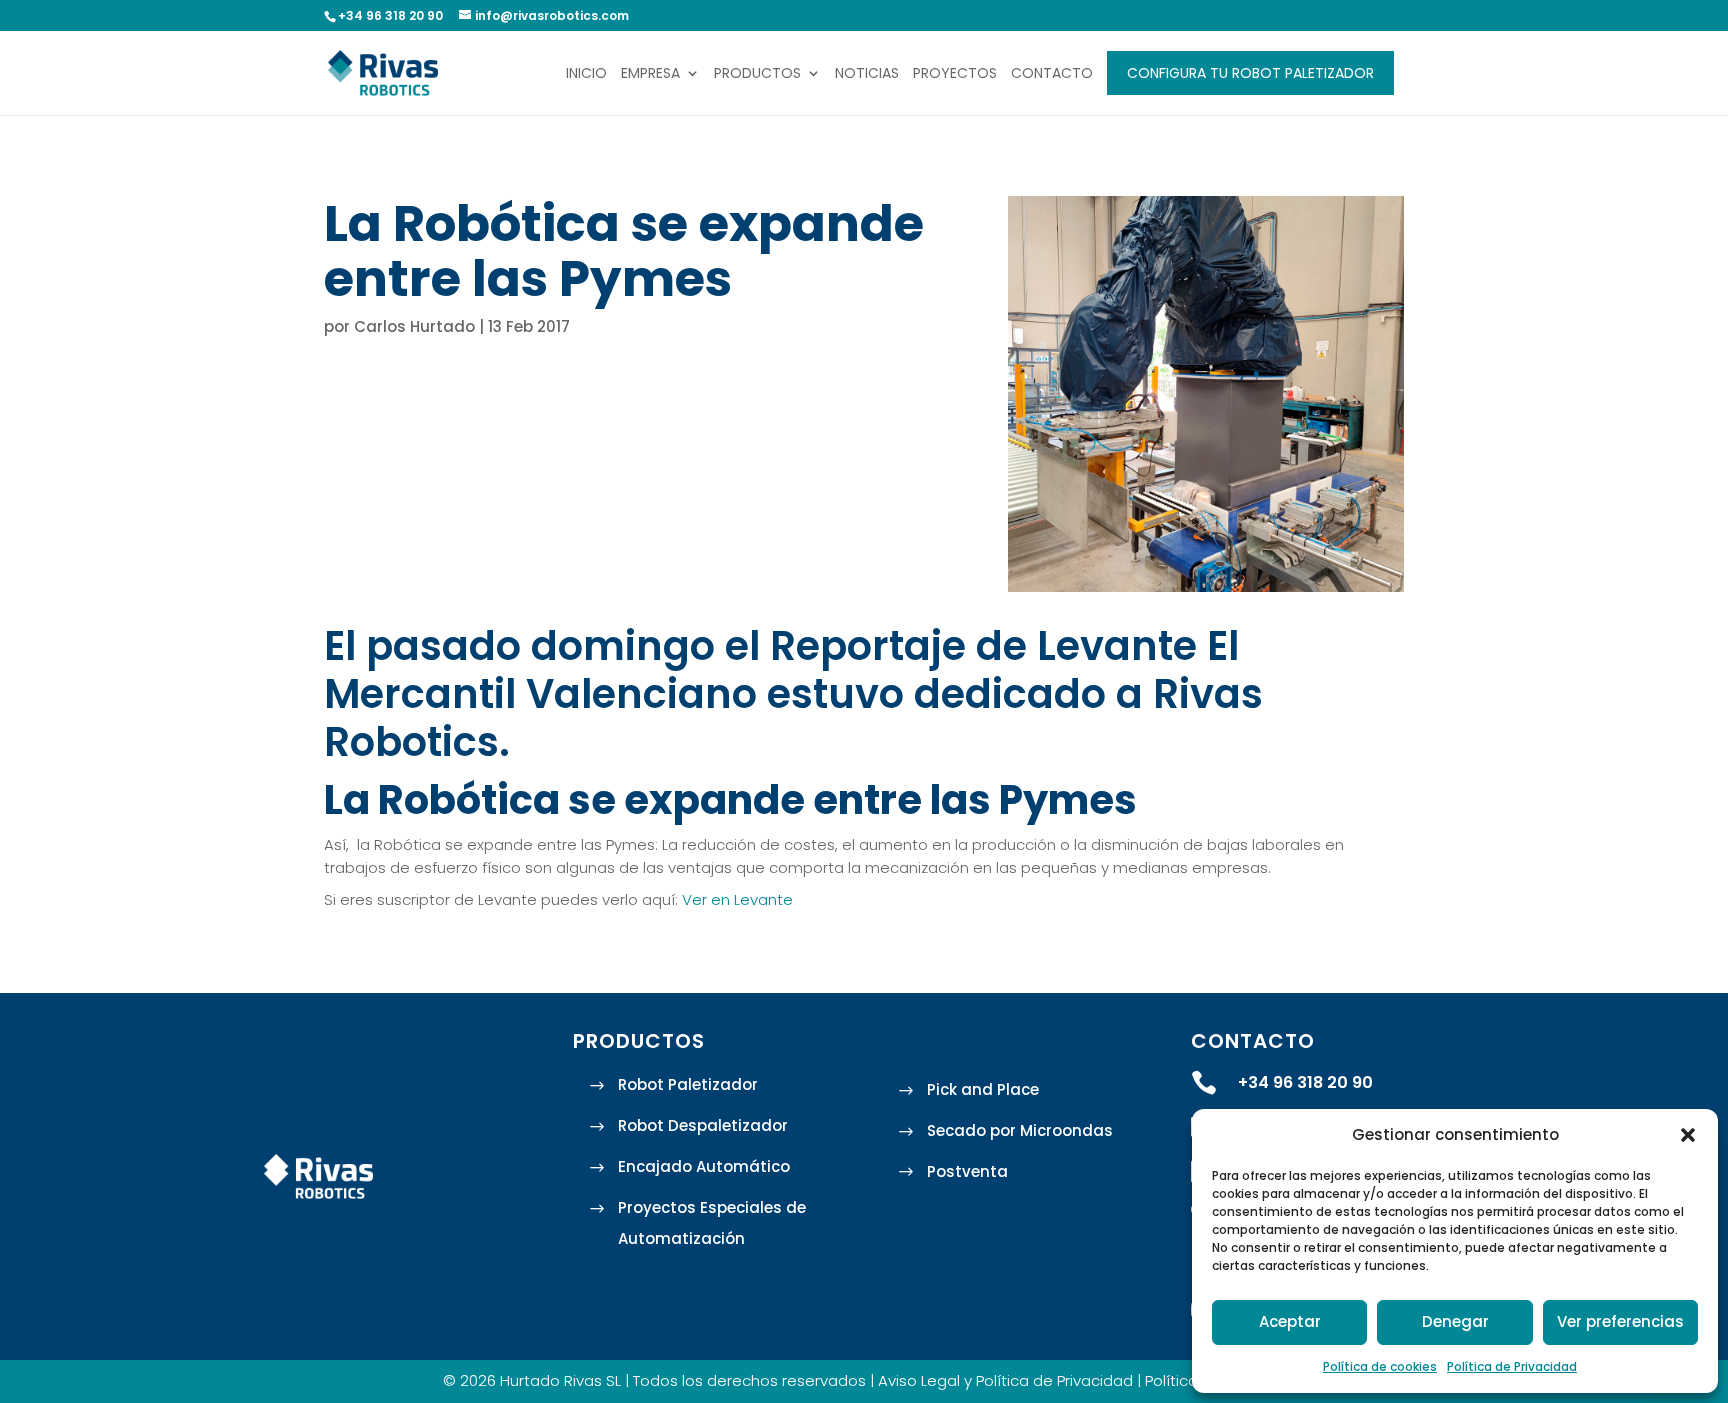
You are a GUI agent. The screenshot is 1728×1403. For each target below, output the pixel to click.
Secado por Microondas (1020, 1130)
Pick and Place (983, 1089)
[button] (1688, 1135)
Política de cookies (1380, 1366)
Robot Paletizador (688, 1084)
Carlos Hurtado (414, 326)
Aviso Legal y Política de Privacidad (1005, 1380)
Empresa (650, 74)
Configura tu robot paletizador (1250, 73)
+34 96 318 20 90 (1305, 1082)
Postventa (967, 1171)
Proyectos (955, 74)
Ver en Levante (737, 899)
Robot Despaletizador (703, 1125)
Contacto (1052, 74)
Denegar (1455, 1321)
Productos (757, 74)
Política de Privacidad (1512, 1366)
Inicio (586, 74)
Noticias (867, 74)
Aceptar (1290, 1321)
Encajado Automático (704, 1166)
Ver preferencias (1620, 1321)
